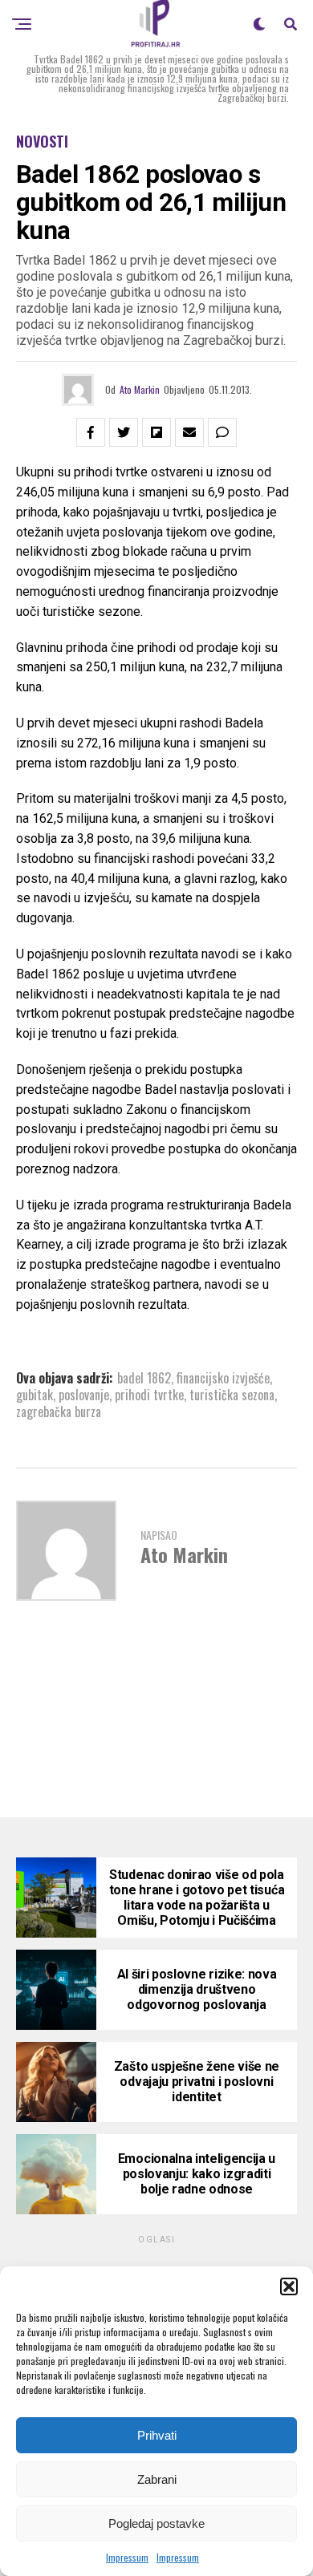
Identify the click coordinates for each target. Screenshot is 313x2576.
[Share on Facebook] (91, 432)
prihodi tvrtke (149, 1395)
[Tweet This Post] (124, 432)
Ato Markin (140, 389)
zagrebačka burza (59, 1412)
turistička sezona (232, 1395)
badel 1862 (144, 1378)
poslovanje (84, 1395)
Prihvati (157, 2435)
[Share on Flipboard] (156, 432)
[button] (289, 2286)
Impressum (127, 2557)
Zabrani (157, 2479)
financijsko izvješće (223, 1378)
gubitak (35, 1395)
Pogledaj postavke (156, 2523)
